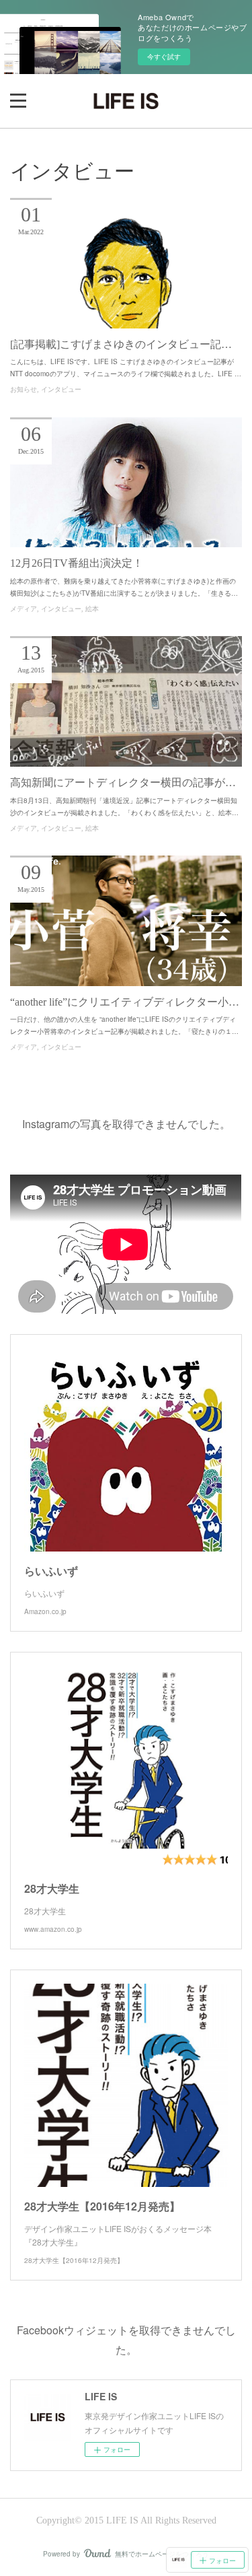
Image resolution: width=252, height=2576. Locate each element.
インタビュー (61, 389)
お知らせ (24, 389)
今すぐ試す (164, 57)
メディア (24, 609)
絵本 (92, 609)
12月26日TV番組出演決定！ (77, 563)
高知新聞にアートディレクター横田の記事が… (123, 782)
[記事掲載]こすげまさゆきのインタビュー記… (121, 344)
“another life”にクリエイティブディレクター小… (125, 1002)
